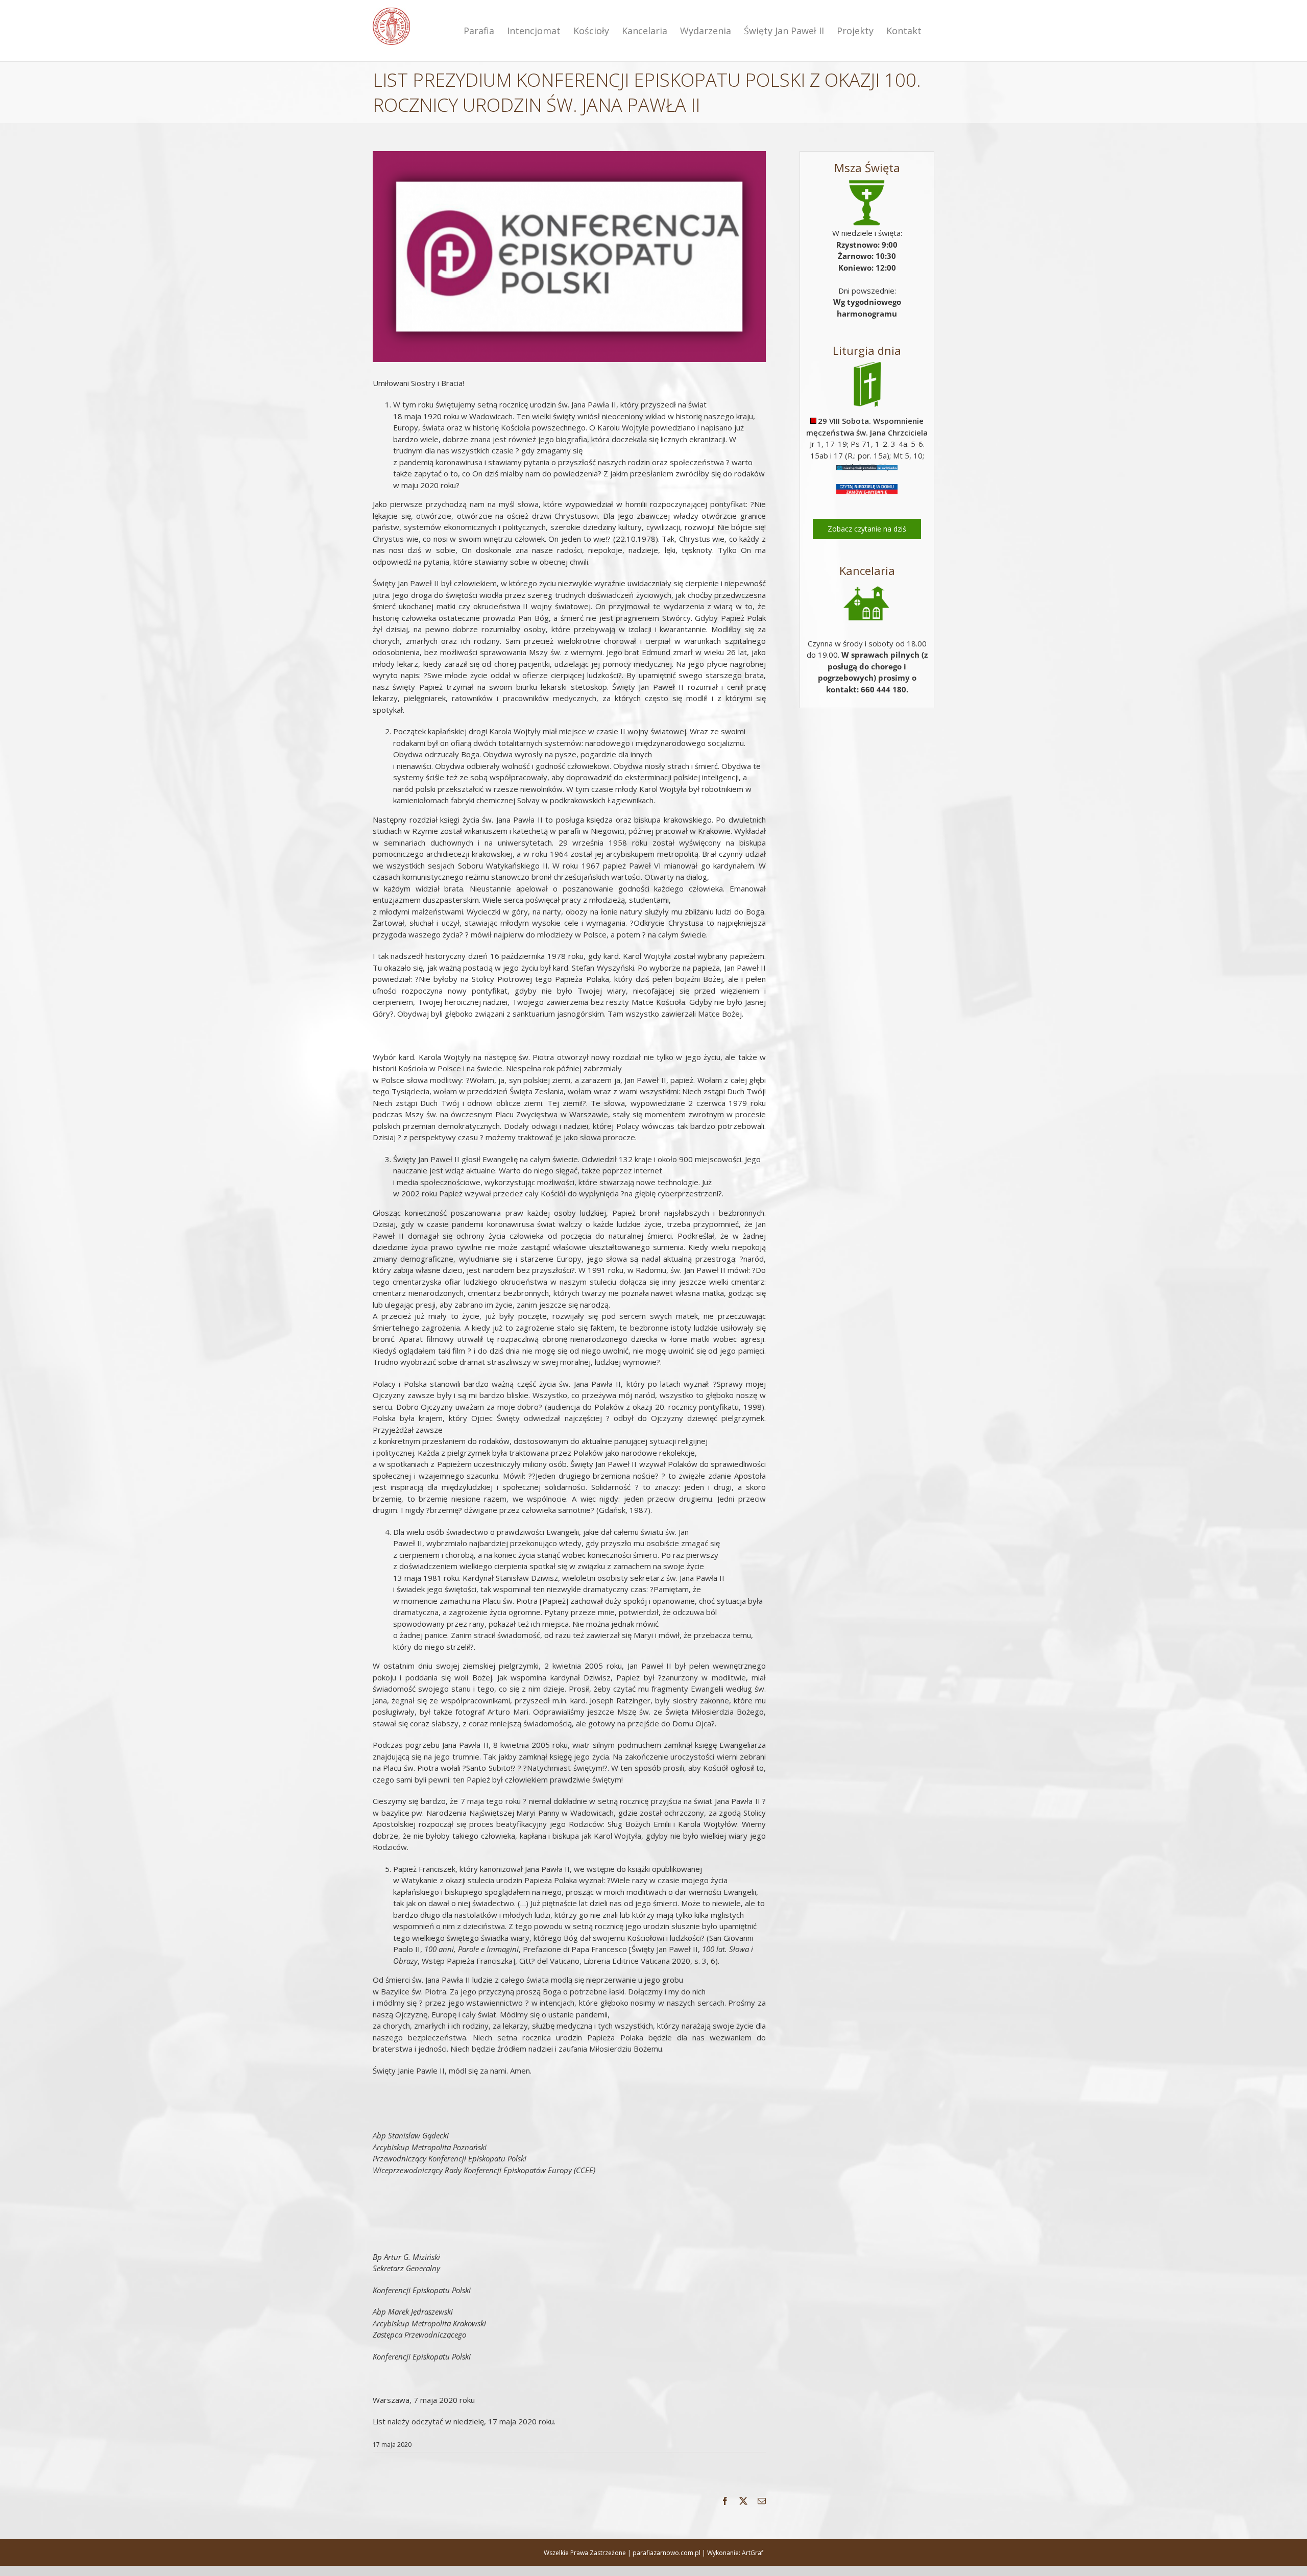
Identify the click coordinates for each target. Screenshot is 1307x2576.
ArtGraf (753, 2553)
